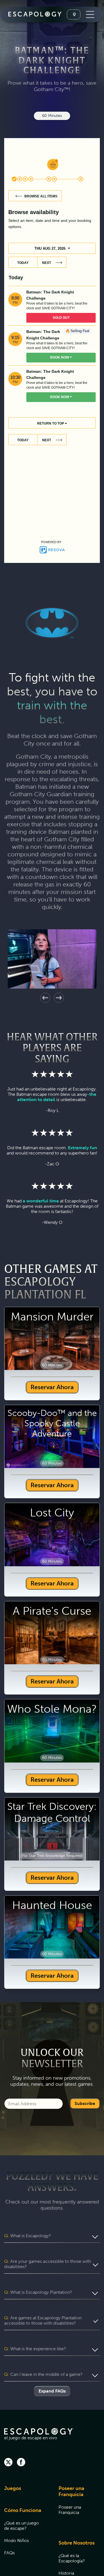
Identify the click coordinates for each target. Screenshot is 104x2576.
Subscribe (85, 2103)
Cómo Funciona (23, 2510)
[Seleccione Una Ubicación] (74, 14)
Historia (66, 2573)
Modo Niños (17, 2541)
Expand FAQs (52, 2391)
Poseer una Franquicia (71, 2491)
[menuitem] (24, 2492)
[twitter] (8, 2463)
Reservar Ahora (52, 1387)
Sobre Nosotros (77, 2543)
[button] (45, 998)
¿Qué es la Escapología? (72, 2558)
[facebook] (21, 2463)
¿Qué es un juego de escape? (21, 2526)
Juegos (13, 2488)
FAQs (9, 2553)
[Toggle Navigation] (89, 14)
